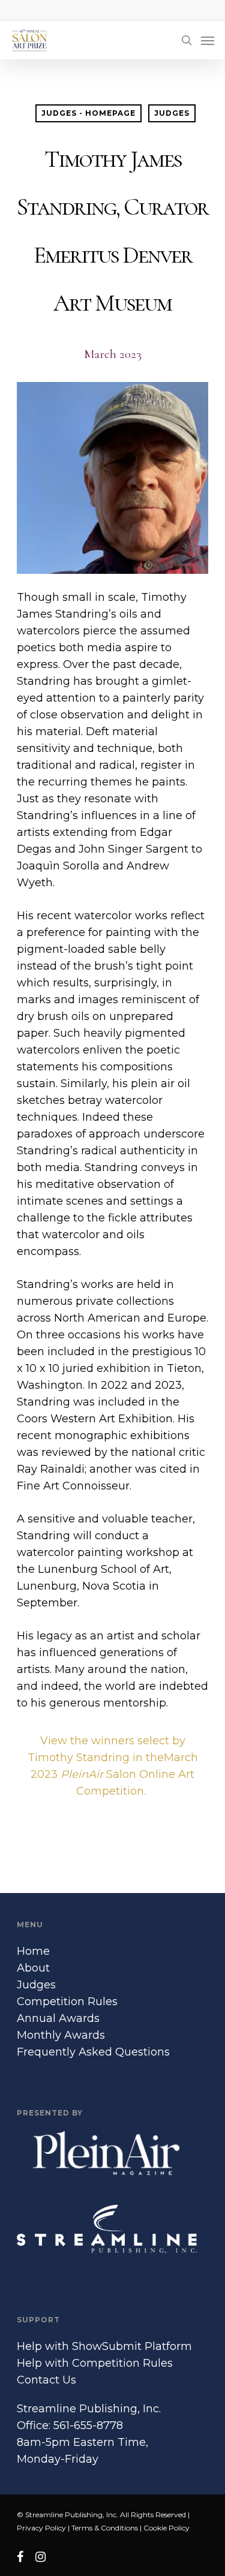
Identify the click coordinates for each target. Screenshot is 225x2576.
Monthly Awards (61, 2035)
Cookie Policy (166, 2528)
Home (33, 1951)
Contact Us (46, 2380)
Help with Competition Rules (95, 2363)
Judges (172, 113)
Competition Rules (67, 2002)
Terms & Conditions (105, 2528)
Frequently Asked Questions (93, 2052)
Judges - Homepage (88, 113)
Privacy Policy (41, 2528)
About (33, 1968)
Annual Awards (58, 2018)
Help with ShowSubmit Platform (104, 2346)
